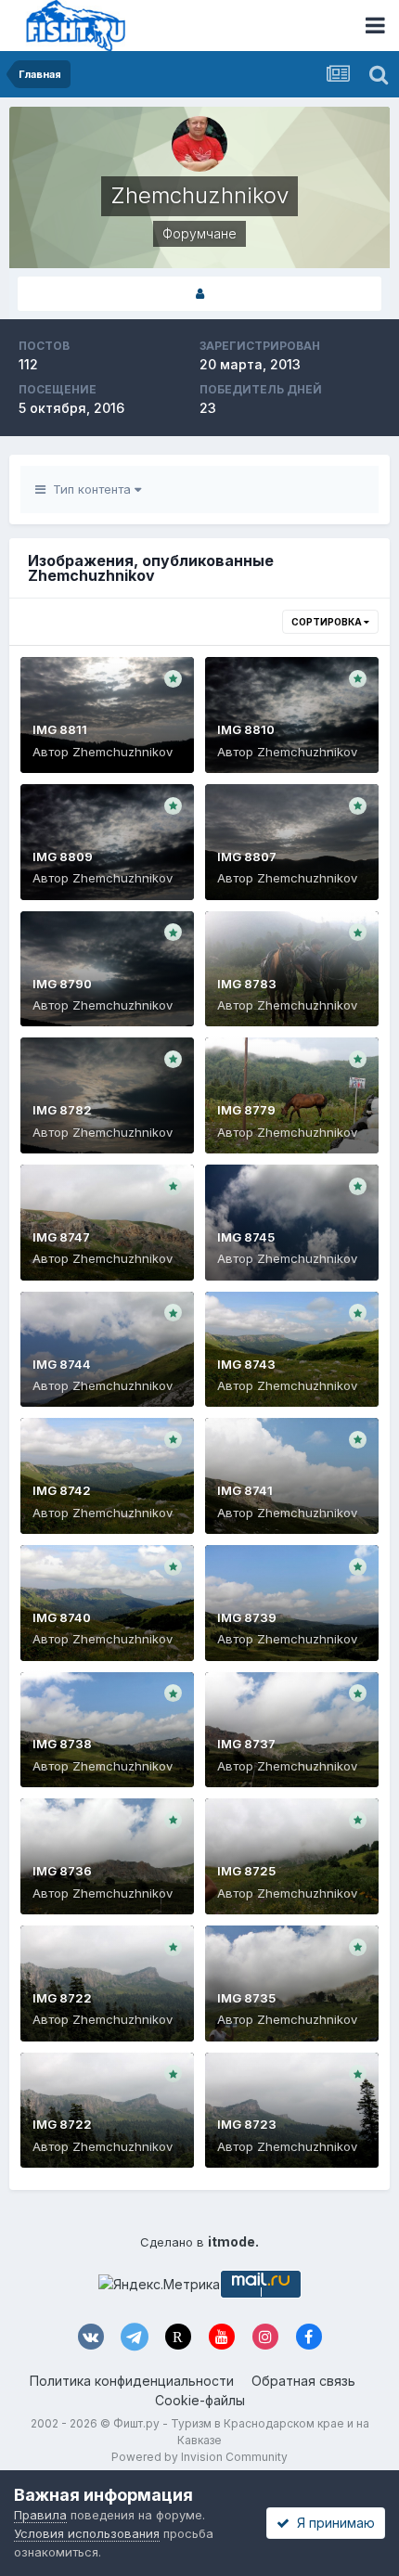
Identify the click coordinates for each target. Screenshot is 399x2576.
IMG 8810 (246, 729)
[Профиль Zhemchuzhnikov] (199, 294)
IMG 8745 (246, 1237)
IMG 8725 (246, 1871)
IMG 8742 (62, 1490)
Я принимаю (332, 2523)
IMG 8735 (246, 1998)
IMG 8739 (247, 1617)
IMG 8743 (246, 1364)
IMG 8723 (247, 2124)
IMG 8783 (247, 984)
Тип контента (90, 489)
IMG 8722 (62, 1998)
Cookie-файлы (200, 2400)
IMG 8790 (62, 984)
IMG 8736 (62, 1871)
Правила (40, 2515)
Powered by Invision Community (199, 2457)
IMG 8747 (61, 1237)
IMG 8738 (62, 1744)
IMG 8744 (62, 1364)
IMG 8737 (246, 1744)
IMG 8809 (63, 857)
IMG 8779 (246, 1110)
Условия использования (87, 2533)
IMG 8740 (62, 1617)
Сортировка (328, 622)
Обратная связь (303, 2381)
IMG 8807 (247, 857)
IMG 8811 (60, 729)
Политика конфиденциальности (132, 2381)
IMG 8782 (62, 1110)
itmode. (233, 2241)
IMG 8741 (245, 1490)
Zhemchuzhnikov (122, 752)
